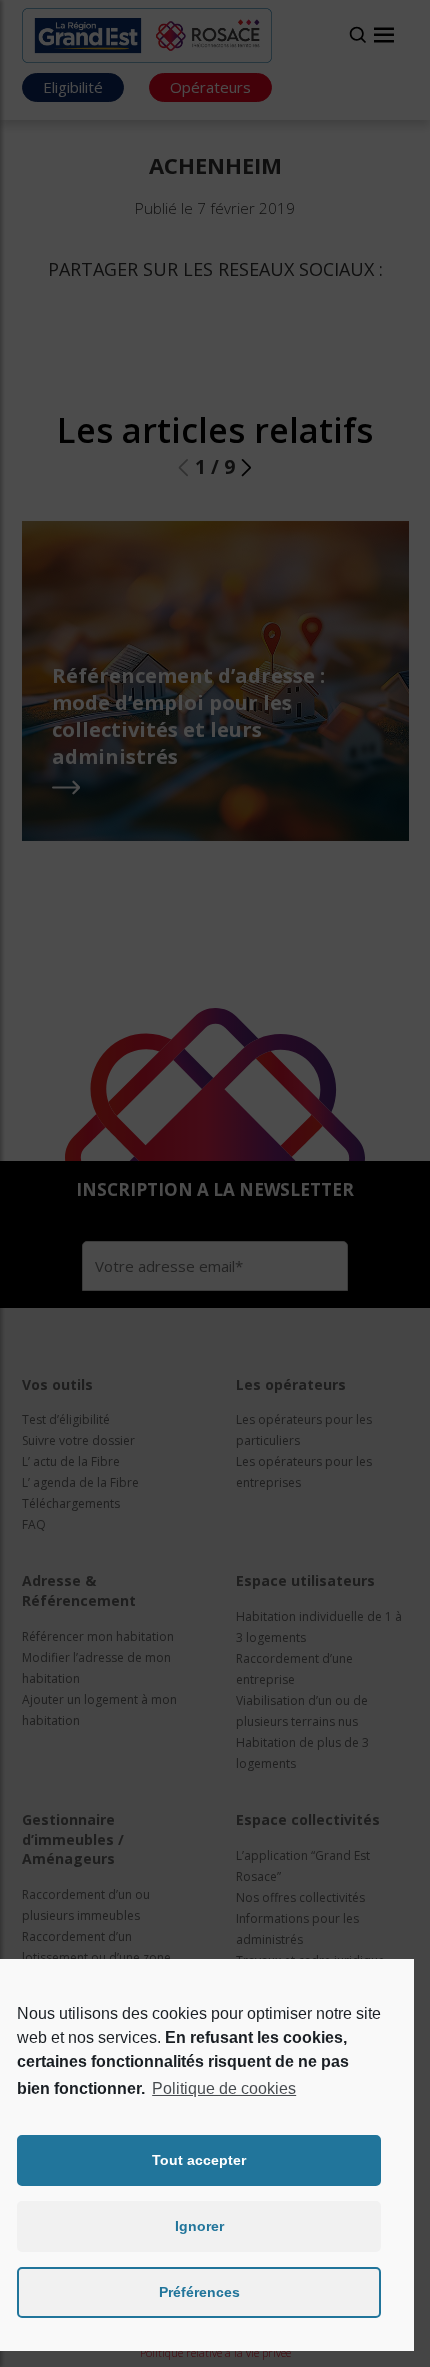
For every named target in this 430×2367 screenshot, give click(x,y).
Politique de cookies (224, 2088)
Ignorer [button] (199, 2226)
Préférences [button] (199, 2292)
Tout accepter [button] (199, 2160)
